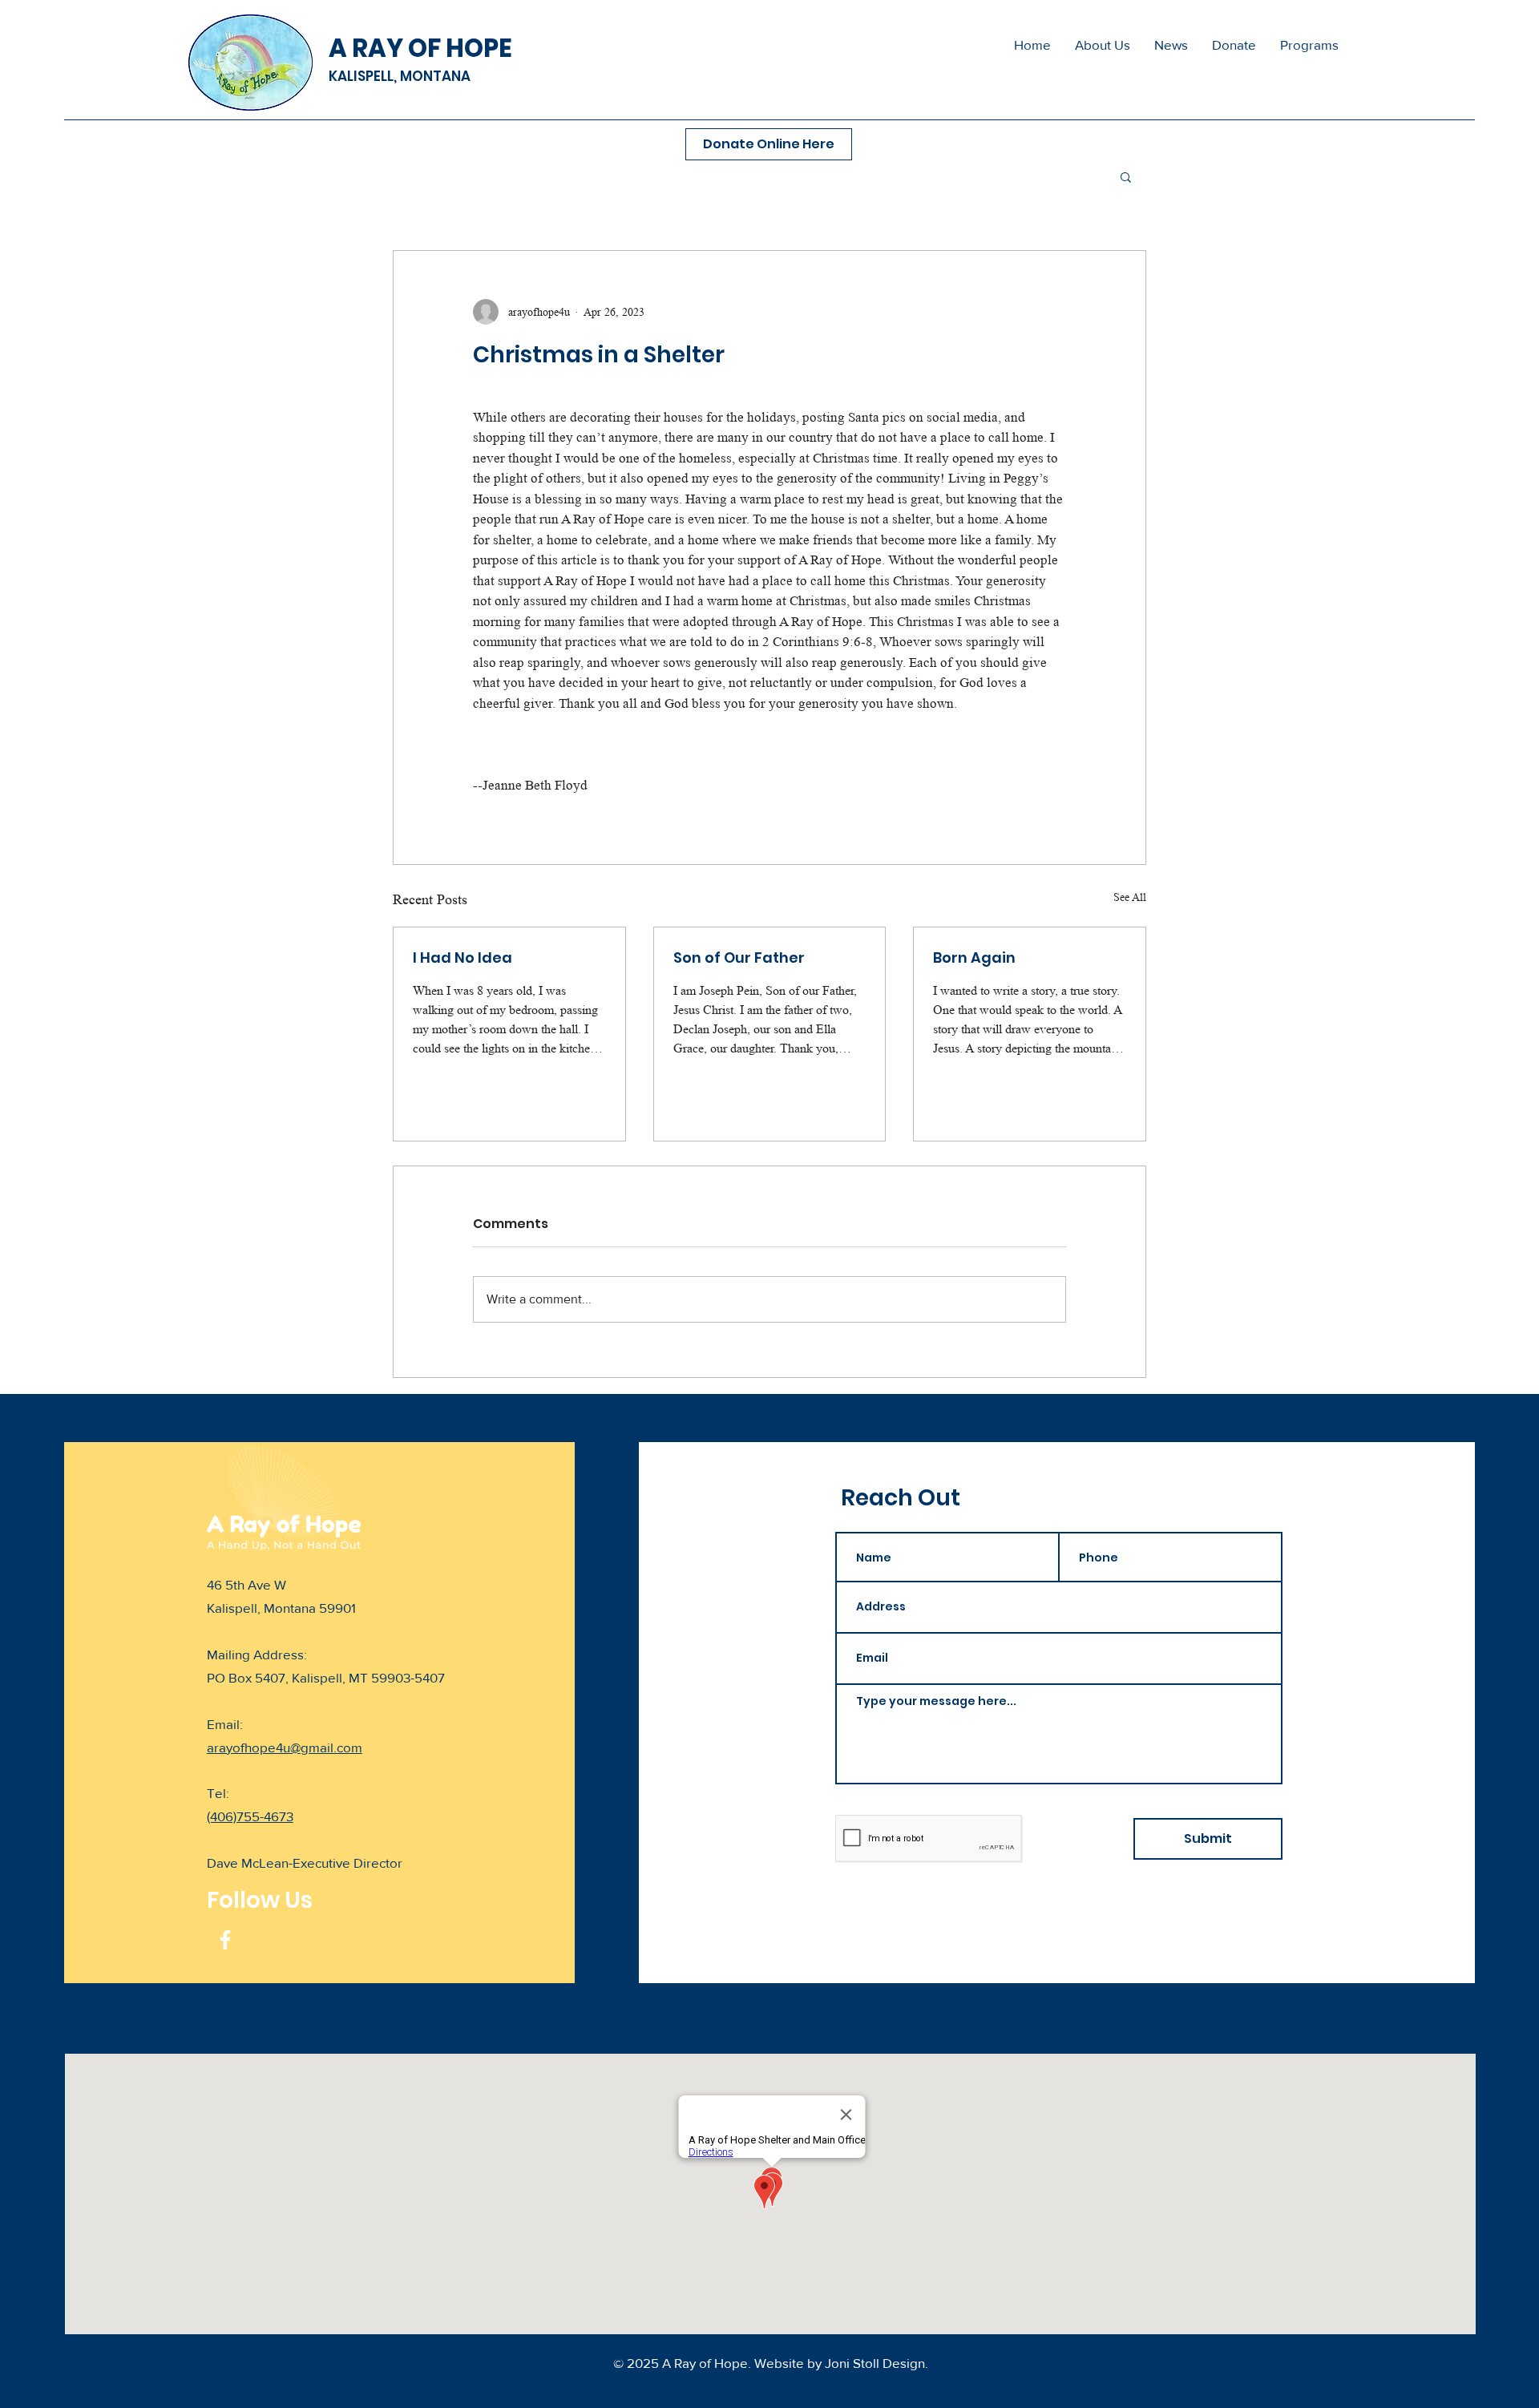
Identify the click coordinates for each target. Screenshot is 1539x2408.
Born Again (974, 958)
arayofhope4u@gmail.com (285, 1747)
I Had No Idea (463, 958)
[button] (1309, 45)
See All (1130, 897)
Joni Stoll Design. (877, 2363)
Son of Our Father (739, 958)
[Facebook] (225, 1940)
